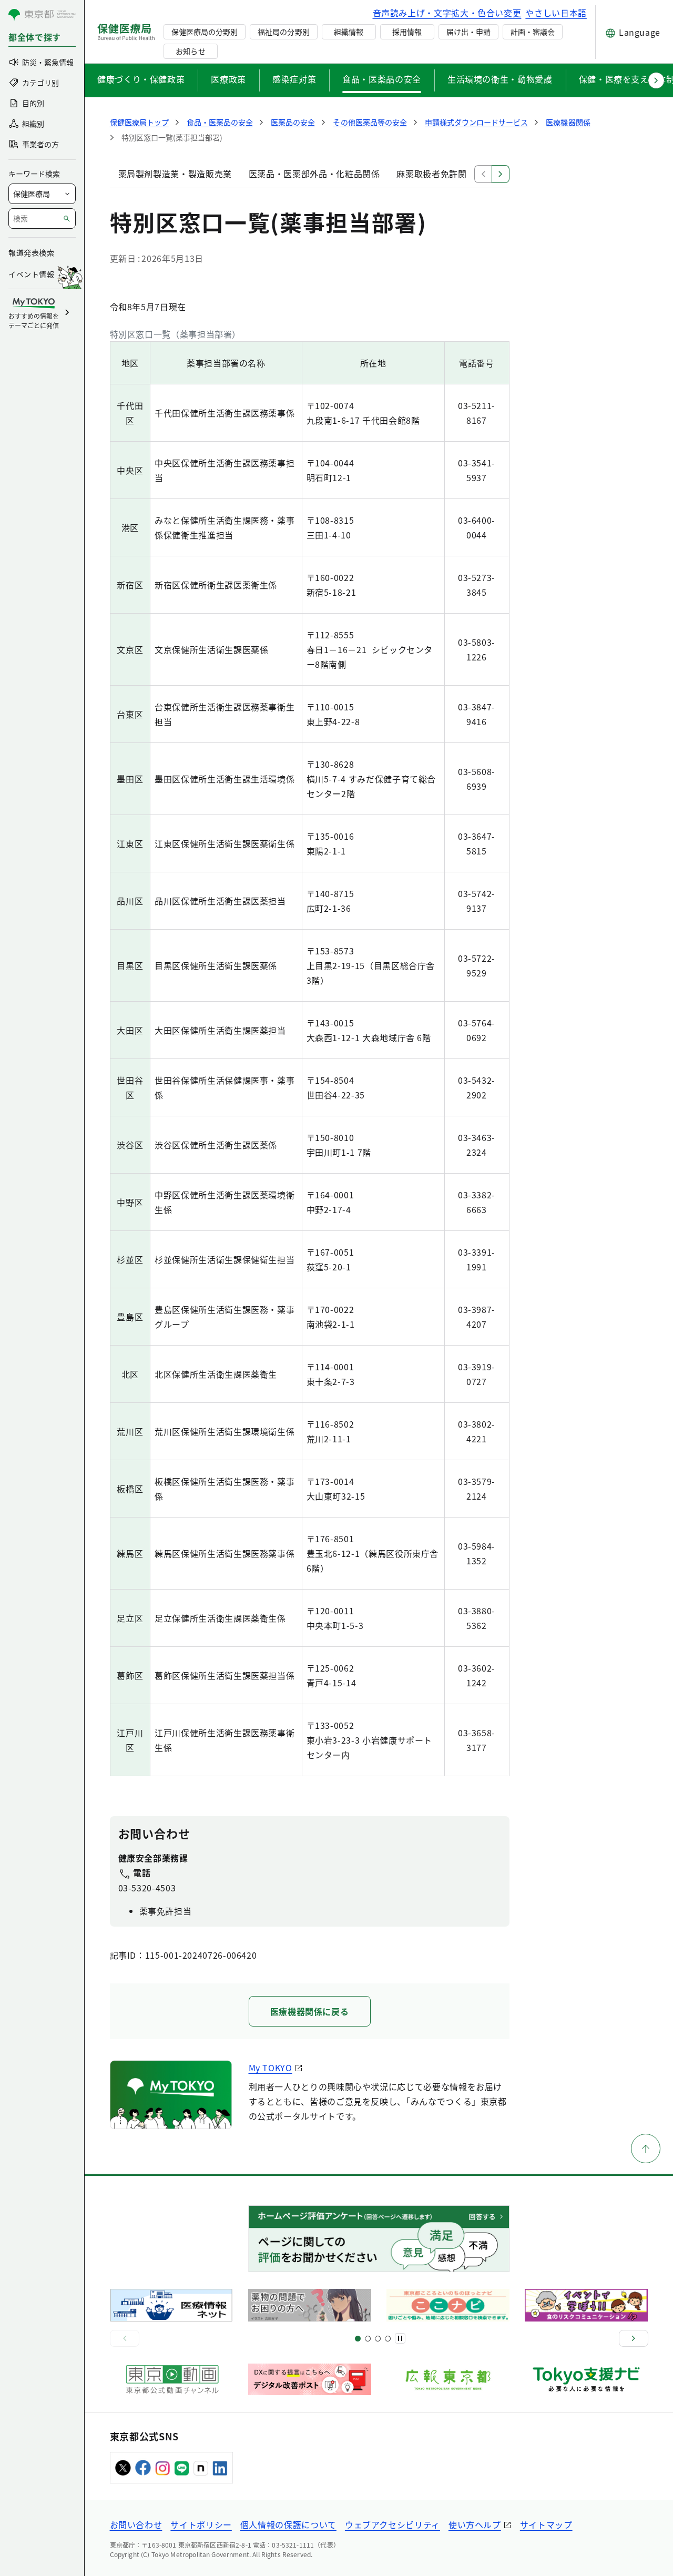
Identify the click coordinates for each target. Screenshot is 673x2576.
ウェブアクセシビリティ (392, 2524)
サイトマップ (546, 2524)
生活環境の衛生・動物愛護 (500, 79)
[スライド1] (358, 2339)
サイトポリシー (201, 2524)
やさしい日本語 (556, 13)
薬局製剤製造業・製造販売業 (175, 174)
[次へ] (634, 2338)
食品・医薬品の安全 (382, 79)
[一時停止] (400, 2338)
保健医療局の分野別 (205, 32)
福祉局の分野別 (283, 32)
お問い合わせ (136, 2524)
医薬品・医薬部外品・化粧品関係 (314, 174)
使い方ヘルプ (475, 2524)
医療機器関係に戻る (310, 2011)
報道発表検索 (31, 252)
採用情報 (407, 32)
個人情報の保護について (288, 2524)
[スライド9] (378, 2339)
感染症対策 (294, 79)
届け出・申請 (468, 32)
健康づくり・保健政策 (141, 79)
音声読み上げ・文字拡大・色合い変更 (447, 13)
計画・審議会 (533, 32)
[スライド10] (388, 2339)
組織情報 (349, 32)
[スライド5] (368, 2339)
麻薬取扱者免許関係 (436, 174)
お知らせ (190, 51)
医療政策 (228, 79)
